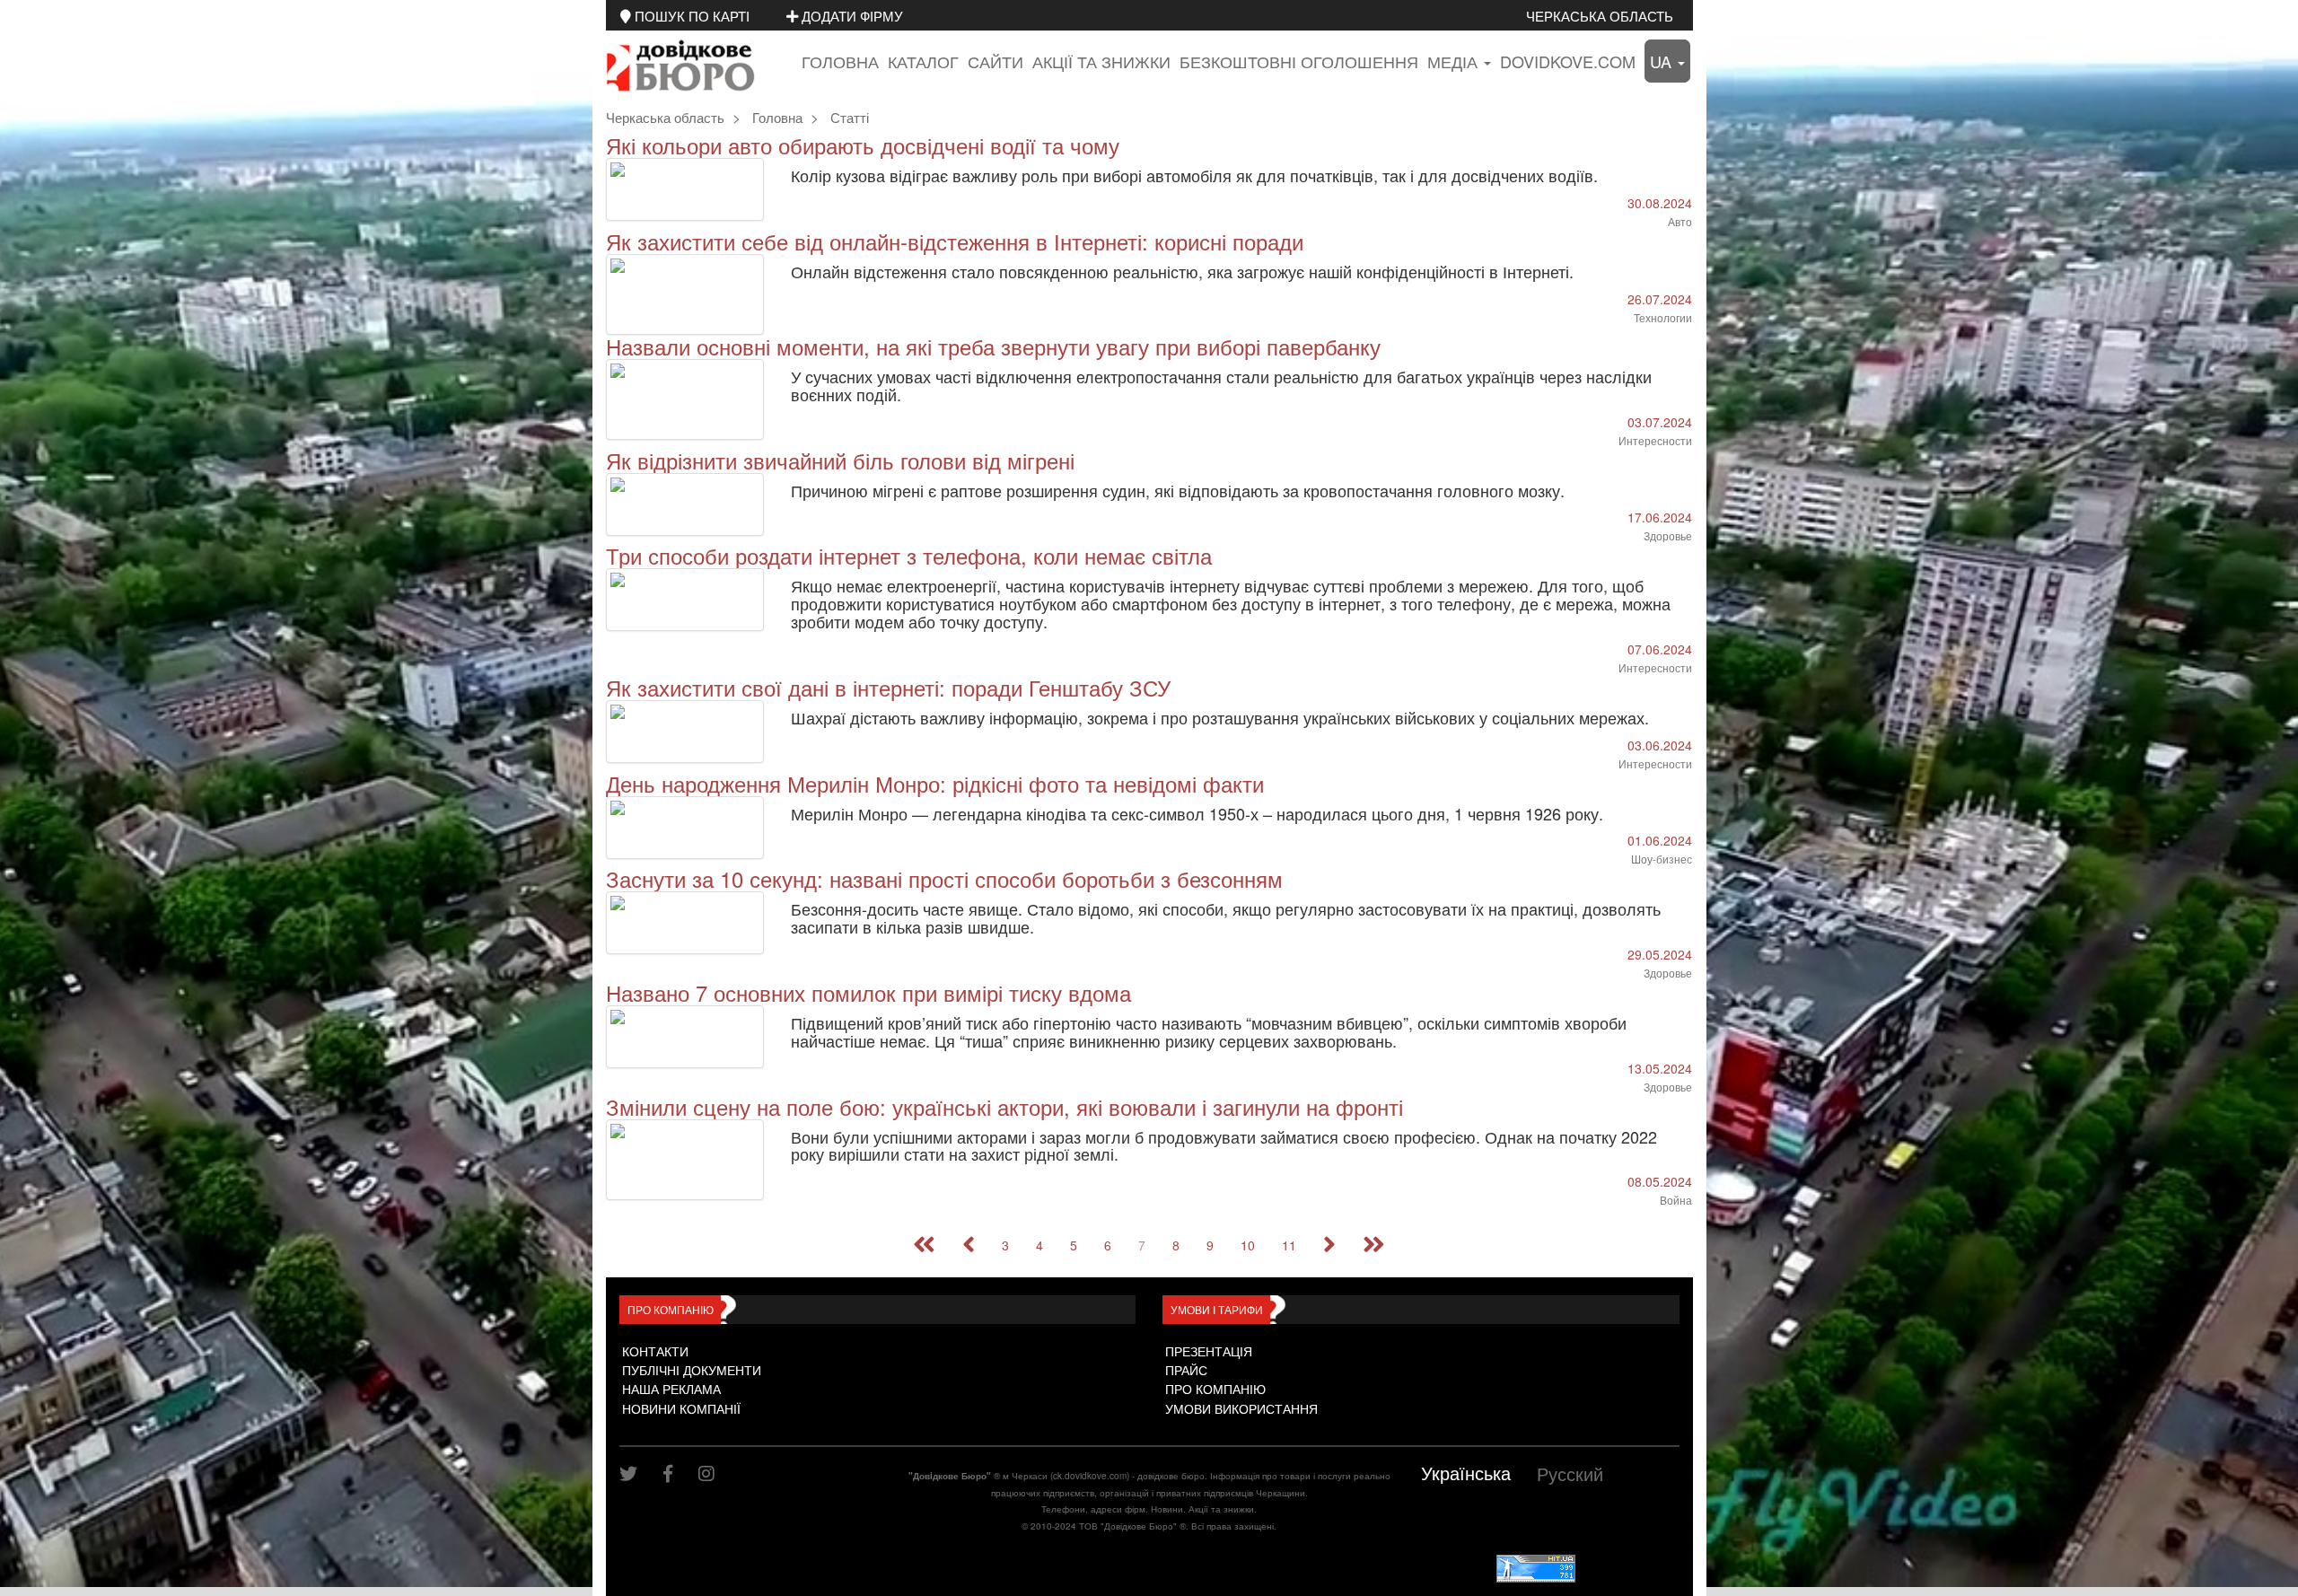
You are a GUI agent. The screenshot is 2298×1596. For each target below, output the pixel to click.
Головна (840, 61)
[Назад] (969, 1245)
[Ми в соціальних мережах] (635, 1473)
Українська (1466, 1473)
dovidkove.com (1568, 61)
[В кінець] (1374, 1245)
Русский (1570, 1473)
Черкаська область (1600, 15)
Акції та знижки (1101, 61)
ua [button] (1663, 61)
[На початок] (924, 1245)
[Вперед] (1329, 1245)
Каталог (923, 61)
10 (1248, 1245)
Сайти (996, 61)
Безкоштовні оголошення (1299, 61)
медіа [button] (1455, 61)
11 (1289, 1245)
